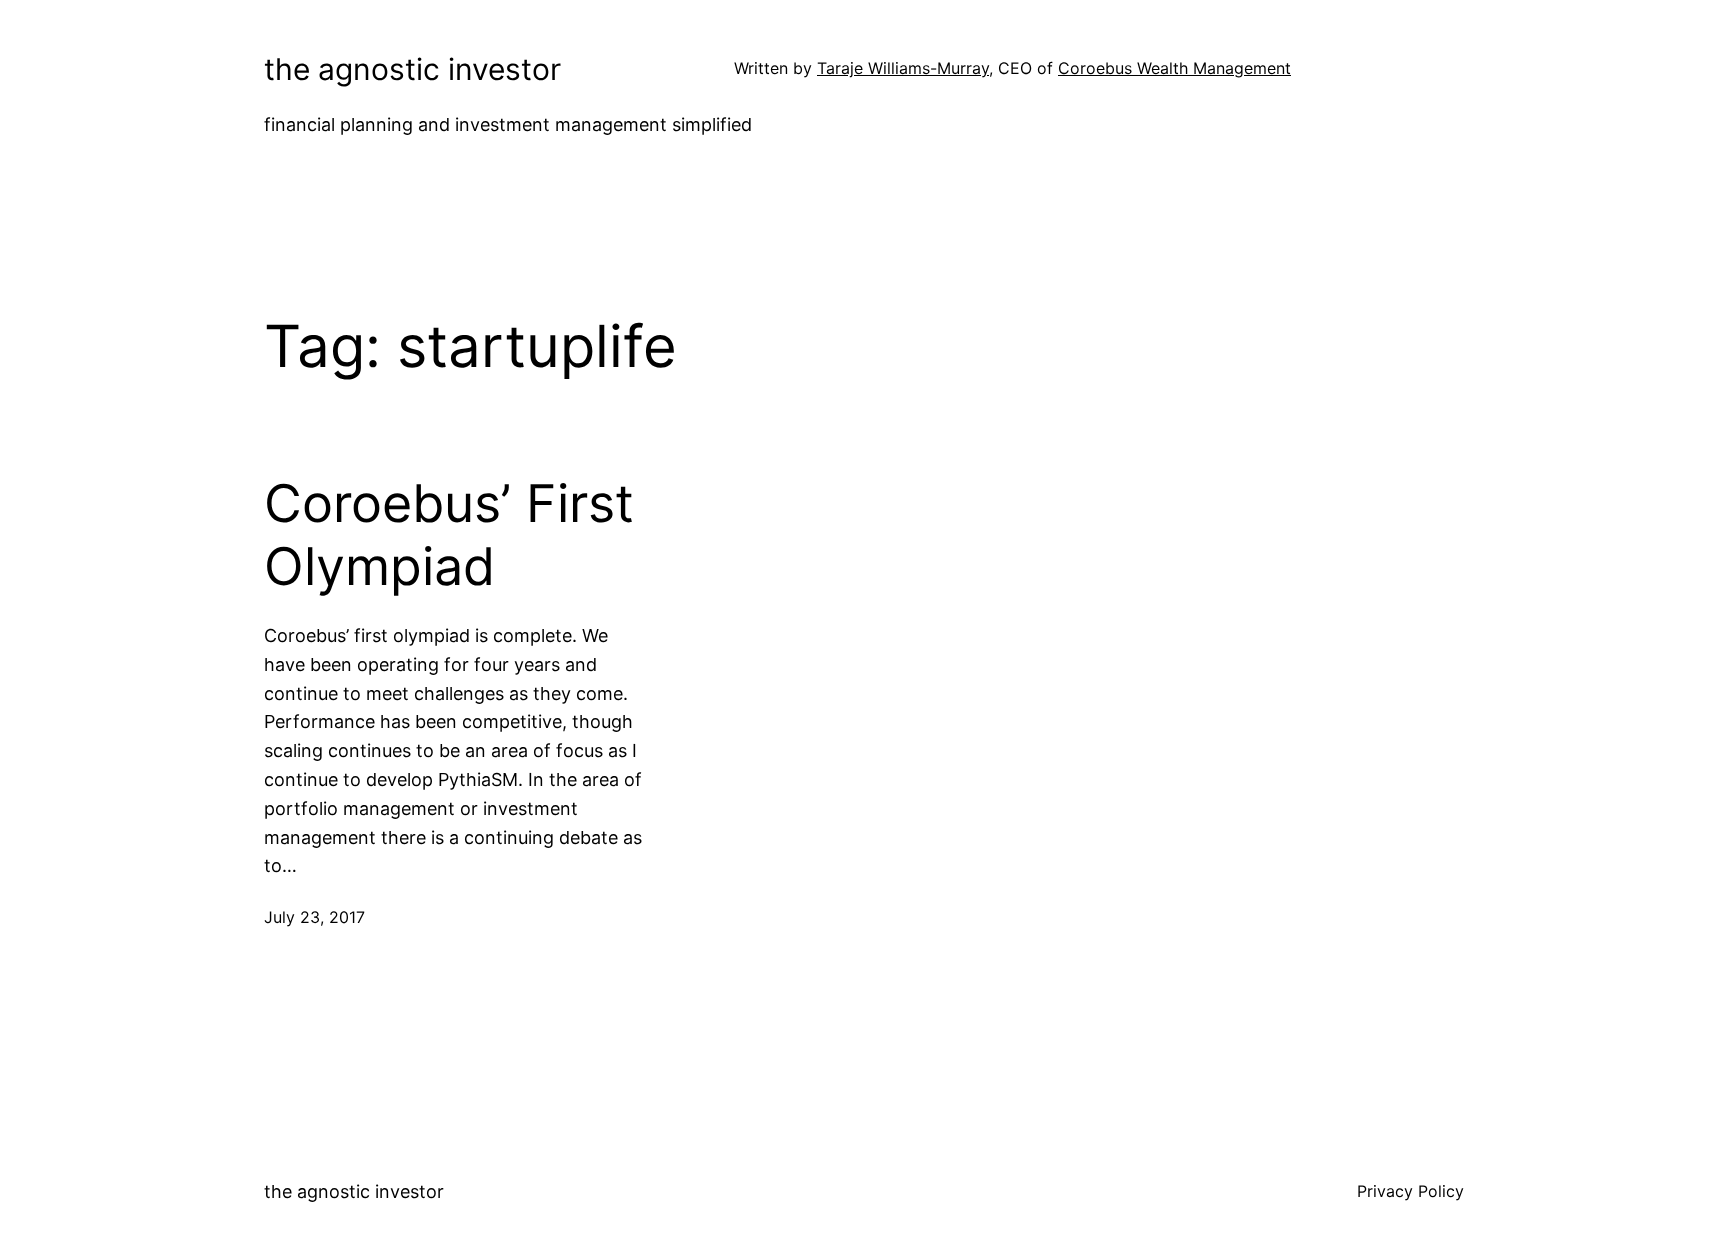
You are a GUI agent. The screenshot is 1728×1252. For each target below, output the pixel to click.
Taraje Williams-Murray (903, 68)
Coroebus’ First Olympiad (449, 535)
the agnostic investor (412, 69)
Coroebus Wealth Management (1174, 68)
